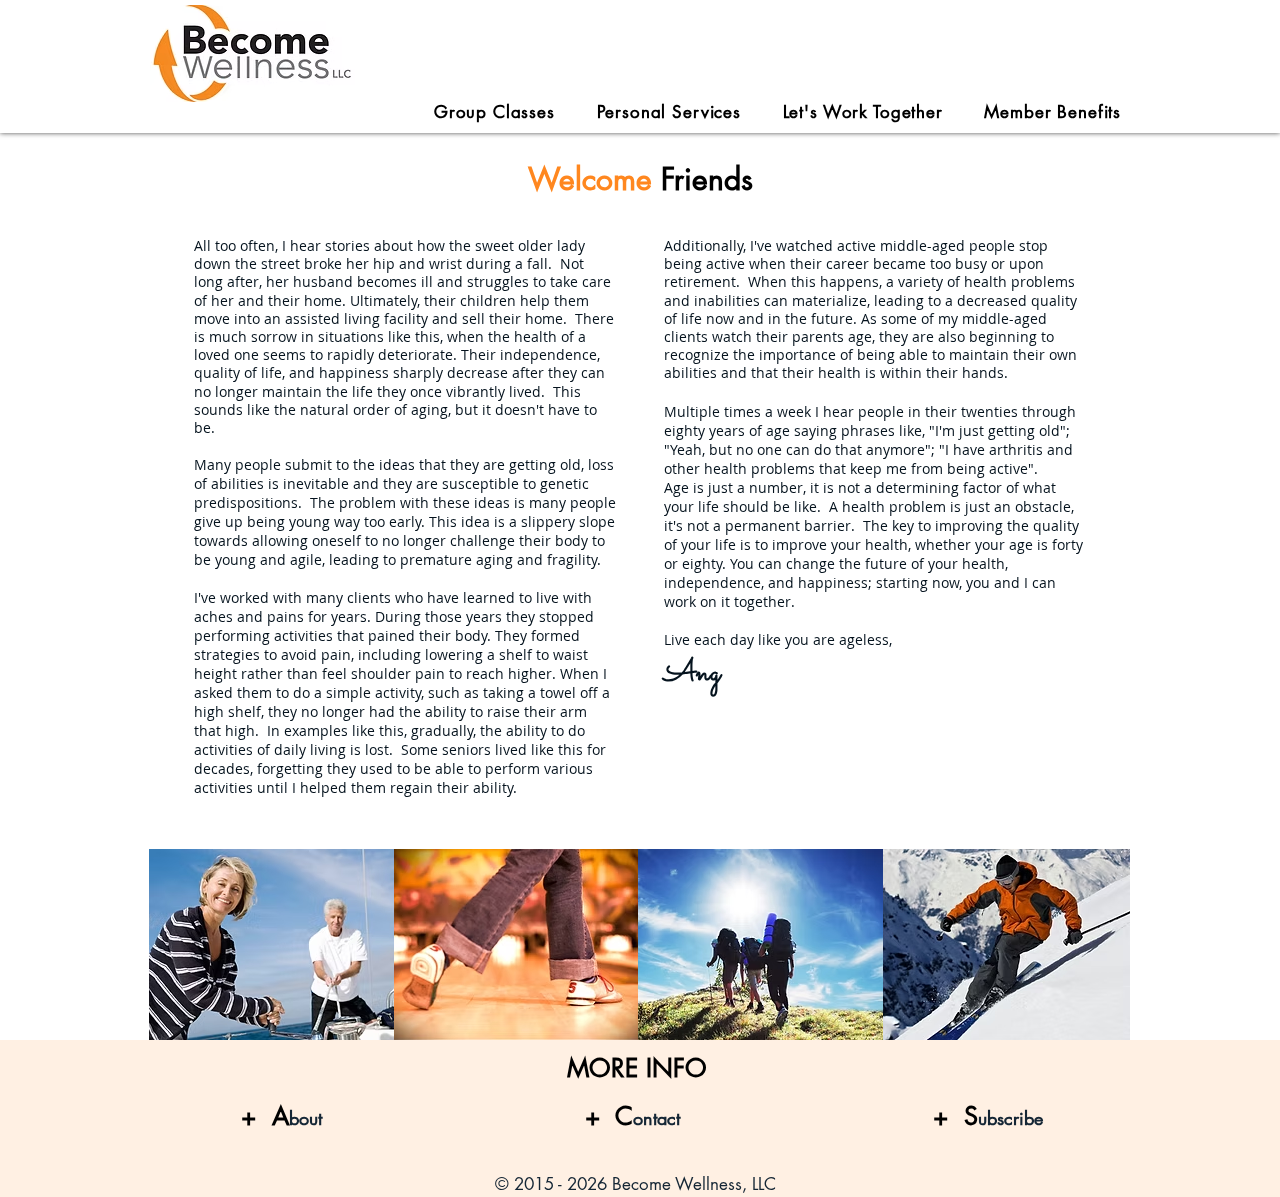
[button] (863, 112)
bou (303, 1118)
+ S (988, 1116)
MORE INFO (637, 1068)
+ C (632, 1116)
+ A (265, 1116)
